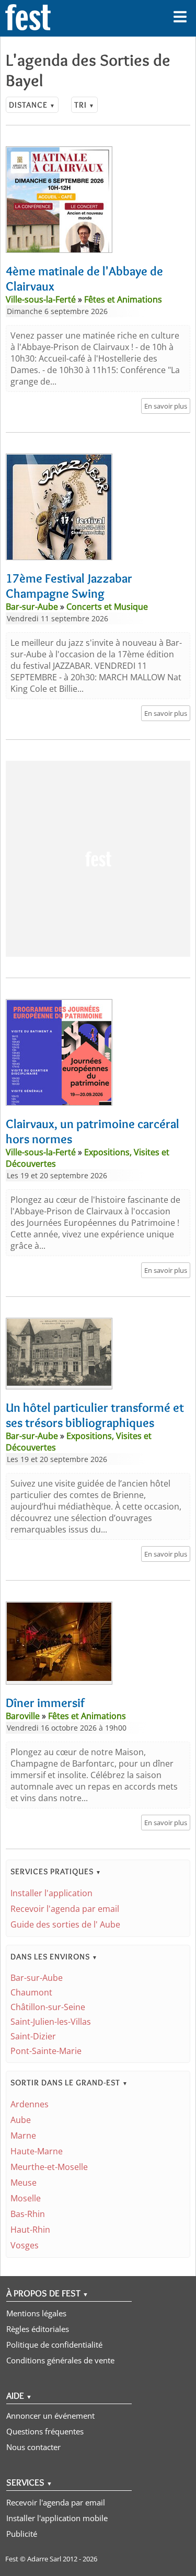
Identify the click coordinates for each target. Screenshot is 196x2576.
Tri (84, 105)
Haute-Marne (37, 2151)
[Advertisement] (98, 859)
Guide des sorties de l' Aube (65, 1924)
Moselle (26, 2198)
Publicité (22, 2534)
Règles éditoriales (38, 2329)
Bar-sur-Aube (37, 1978)
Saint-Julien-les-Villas (51, 2022)
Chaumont (31, 1992)
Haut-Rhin (30, 2230)
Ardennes (30, 2104)
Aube (21, 2120)
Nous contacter (33, 2447)
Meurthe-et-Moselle (49, 2167)
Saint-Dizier (33, 2036)
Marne (23, 2136)
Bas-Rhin (28, 2214)
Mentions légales (36, 2313)
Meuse (24, 2183)
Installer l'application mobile (57, 2518)
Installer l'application (51, 1893)
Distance (32, 105)
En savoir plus (166, 406)
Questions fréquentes (45, 2431)
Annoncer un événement (50, 2416)
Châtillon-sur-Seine (48, 2007)
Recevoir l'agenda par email (65, 1909)
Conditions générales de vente (60, 2360)
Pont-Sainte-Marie (46, 2051)
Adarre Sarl (44, 2559)
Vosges (25, 2245)
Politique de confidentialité (54, 2345)
